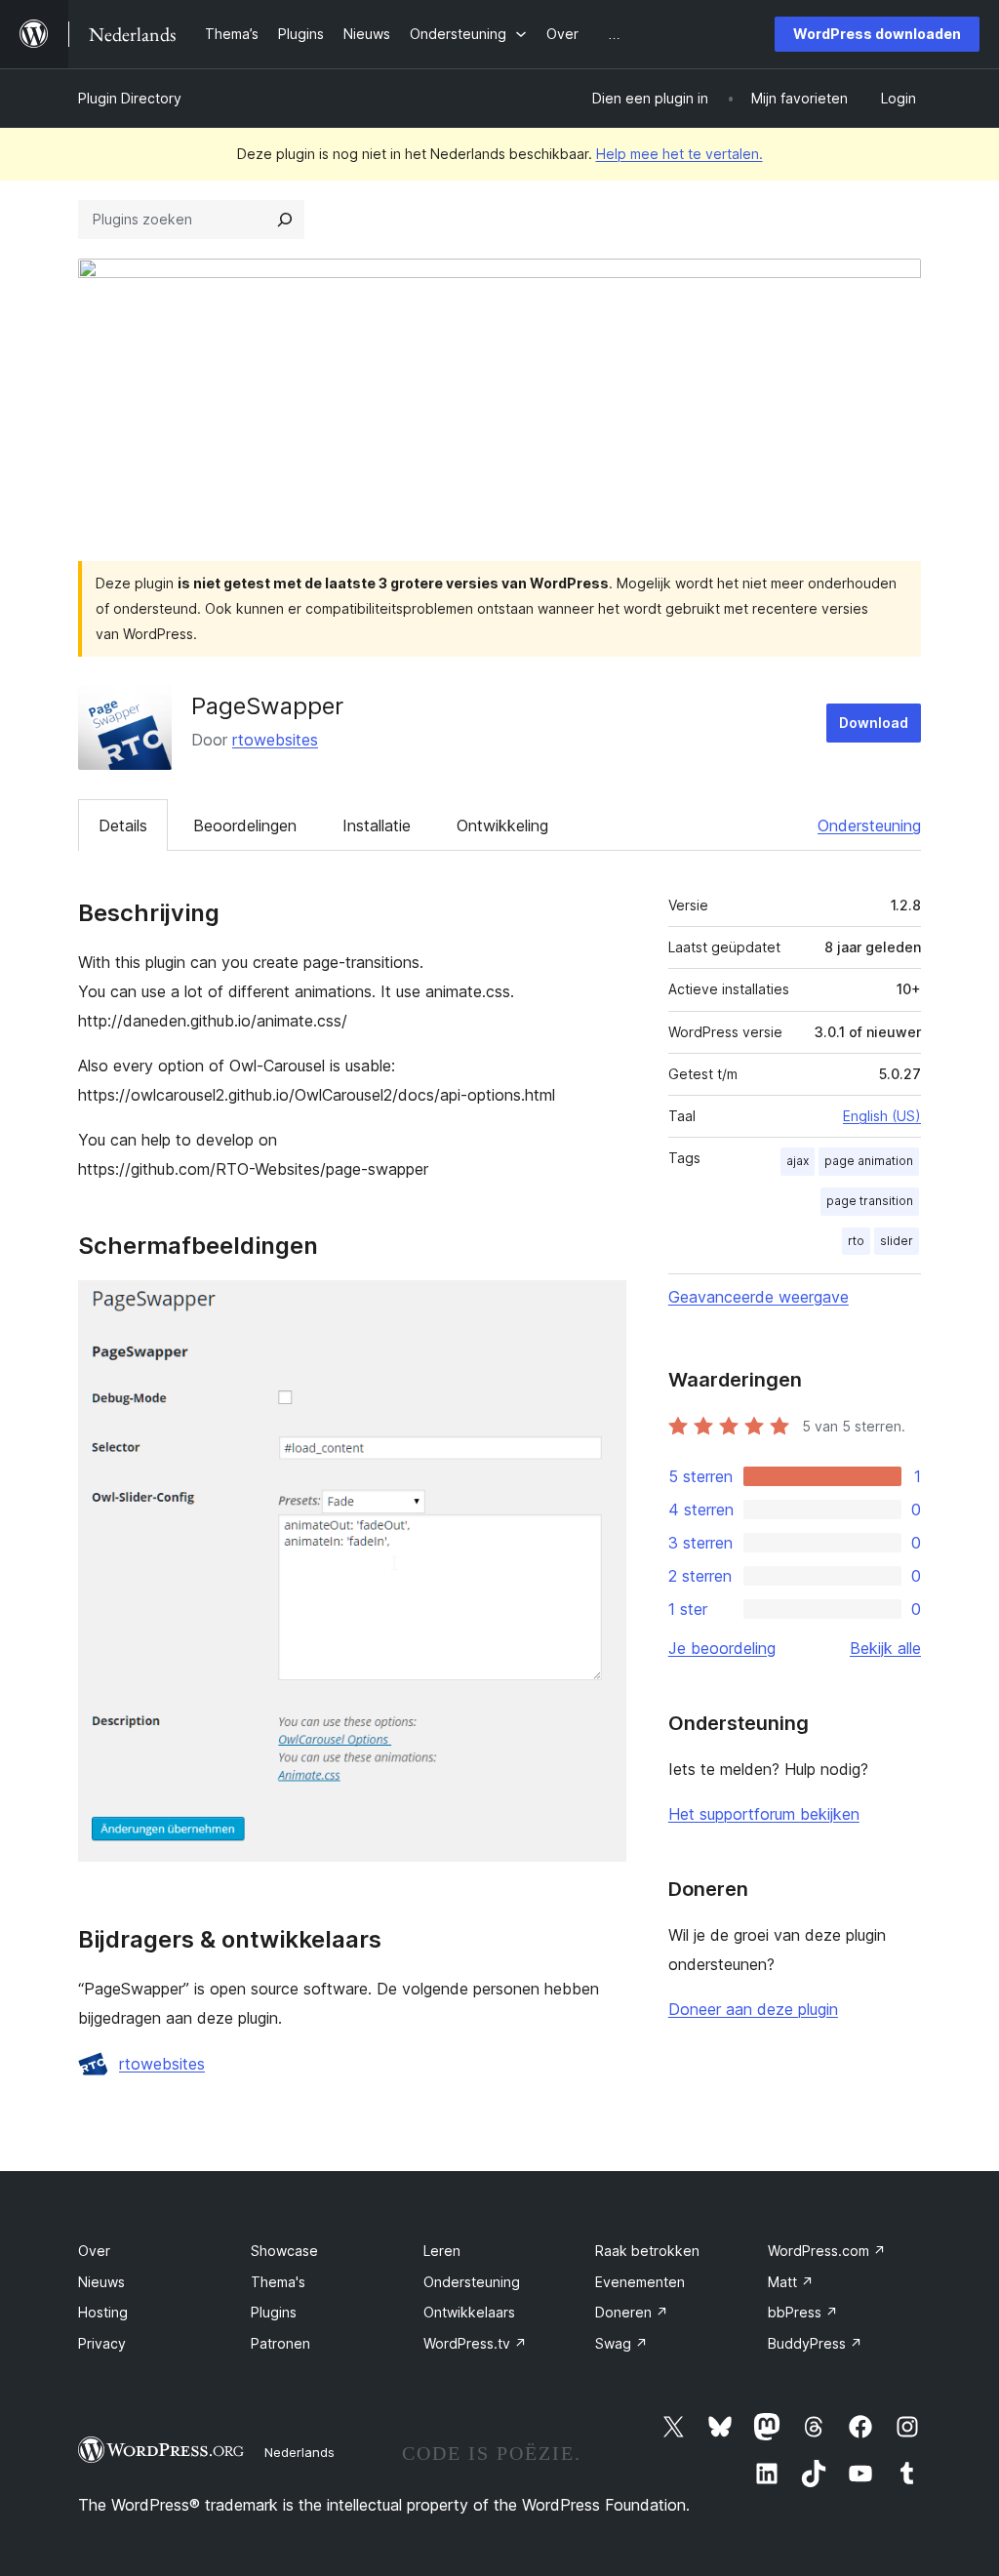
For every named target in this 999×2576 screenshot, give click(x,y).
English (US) (882, 1116)
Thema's (278, 2282)
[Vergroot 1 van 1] (600, 1307)
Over (94, 2251)
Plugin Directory (130, 98)
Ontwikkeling (502, 825)
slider (897, 1241)
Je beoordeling (722, 1648)
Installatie (377, 825)
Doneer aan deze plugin (753, 2009)
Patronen (280, 2343)
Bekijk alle (885, 1648)
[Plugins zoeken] (285, 220)
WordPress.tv (475, 2343)
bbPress (803, 2312)
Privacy (102, 2343)
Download (874, 723)
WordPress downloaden (877, 34)
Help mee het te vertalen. (679, 154)
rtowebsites (275, 740)
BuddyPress (815, 2343)
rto (856, 1241)
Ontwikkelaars (469, 2312)
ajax (798, 1161)
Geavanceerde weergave (759, 1297)
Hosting (103, 2312)
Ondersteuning (869, 825)
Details (123, 825)
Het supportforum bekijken (764, 1814)
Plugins (274, 2312)
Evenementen (640, 2282)
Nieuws (101, 2282)
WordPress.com (827, 2251)
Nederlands (300, 2452)
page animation (869, 1161)
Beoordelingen (245, 825)
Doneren (632, 2312)
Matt (791, 2282)
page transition (870, 1201)
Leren (442, 2251)
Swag (621, 2343)
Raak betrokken (647, 2251)
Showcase (284, 2251)
